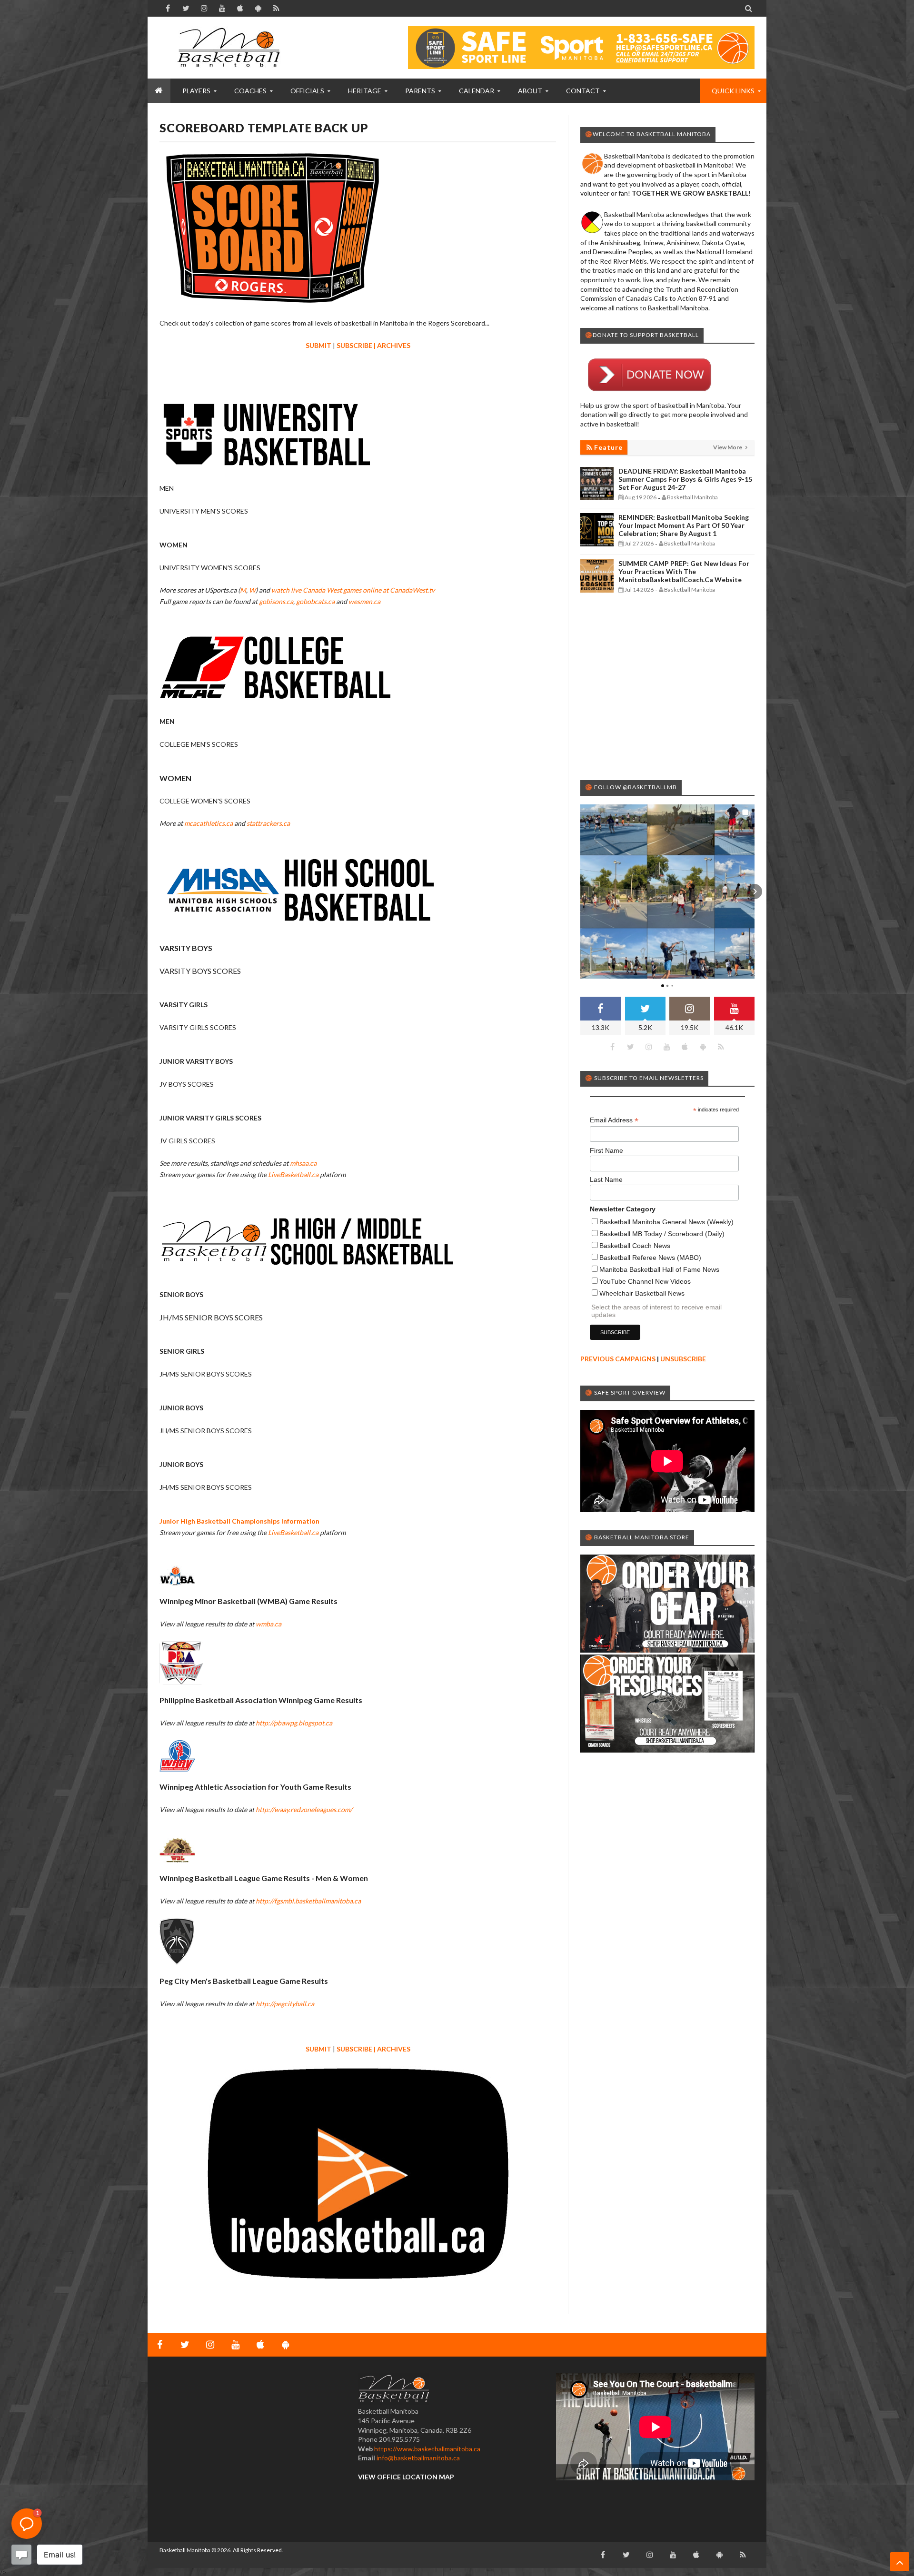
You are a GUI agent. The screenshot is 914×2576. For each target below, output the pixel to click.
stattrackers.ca (268, 823)
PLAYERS (196, 91)
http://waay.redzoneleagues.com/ (304, 1809)
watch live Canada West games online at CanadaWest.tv (353, 590)
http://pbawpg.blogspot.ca (294, 1723)
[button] (580, 892)
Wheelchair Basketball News (642, 1293)
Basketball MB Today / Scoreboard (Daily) (662, 1234)
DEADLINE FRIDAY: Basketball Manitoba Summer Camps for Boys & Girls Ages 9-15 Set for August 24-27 (685, 479)
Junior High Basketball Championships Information (239, 1521)
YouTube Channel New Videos (645, 1281)
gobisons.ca (276, 601)
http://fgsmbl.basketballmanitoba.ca (308, 1901)
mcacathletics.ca (209, 823)
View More (728, 447)
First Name (606, 1150)
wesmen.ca (364, 601)
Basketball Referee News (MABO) (650, 1258)
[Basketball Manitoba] (231, 48)
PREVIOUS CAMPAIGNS (618, 1359)
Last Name (606, 1179)
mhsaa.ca (303, 1163)
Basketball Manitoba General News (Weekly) (666, 1222)
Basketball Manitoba (185, 2550)
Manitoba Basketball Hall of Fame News (659, 1269)
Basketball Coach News (635, 1246)
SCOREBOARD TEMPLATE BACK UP (264, 128)
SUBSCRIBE (354, 345)
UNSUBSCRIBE (683, 1359)
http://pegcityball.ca (285, 2004)
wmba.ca (268, 1624)
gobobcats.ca (315, 601)
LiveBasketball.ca (293, 1174)
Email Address (614, 1120)
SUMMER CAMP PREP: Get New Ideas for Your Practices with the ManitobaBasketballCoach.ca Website (684, 571)
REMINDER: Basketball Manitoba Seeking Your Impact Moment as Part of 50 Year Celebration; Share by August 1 (684, 525)
